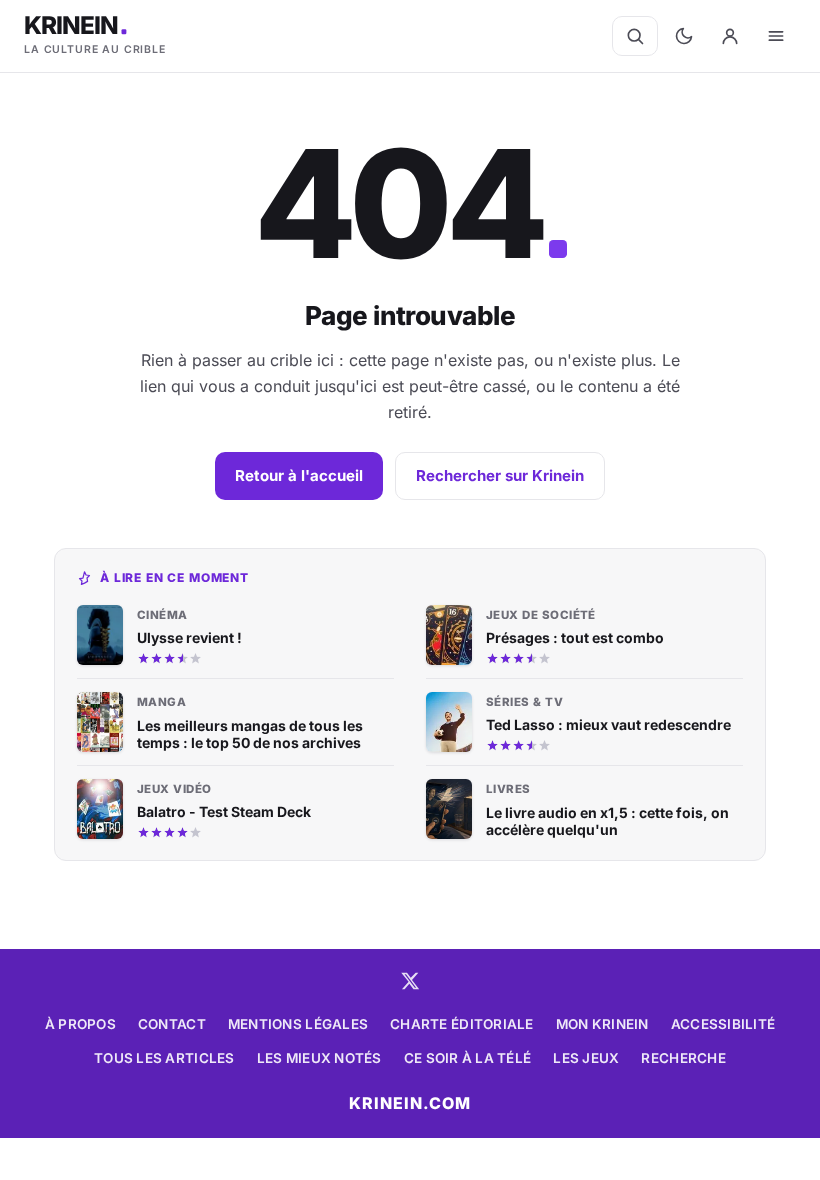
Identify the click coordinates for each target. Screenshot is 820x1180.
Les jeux (586, 1058)
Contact (172, 1024)
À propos (80, 1024)
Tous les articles (164, 1058)
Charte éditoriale (462, 1024)
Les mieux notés (319, 1058)
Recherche (683, 1058)
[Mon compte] (730, 36)
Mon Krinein (602, 1024)
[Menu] (776, 36)
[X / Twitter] (410, 981)
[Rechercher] (635, 36)
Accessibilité (723, 1024)
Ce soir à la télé (468, 1058)
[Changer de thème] (684, 36)
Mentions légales (298, 1024)
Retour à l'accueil (299, 475)
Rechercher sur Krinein (500, 475)
